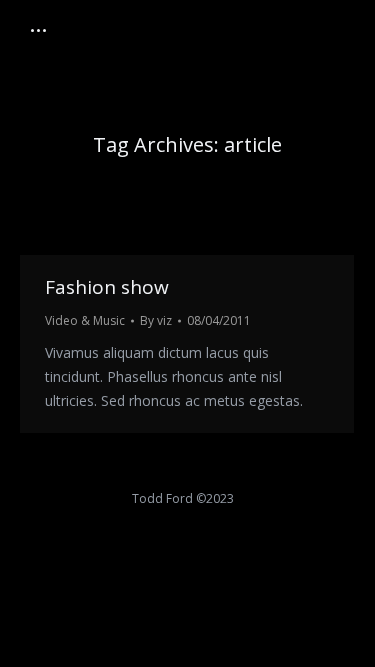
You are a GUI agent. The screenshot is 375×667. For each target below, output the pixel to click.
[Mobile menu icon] (38, 30)
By (156, 320)
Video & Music (85, 320)
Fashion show (107, 287)
